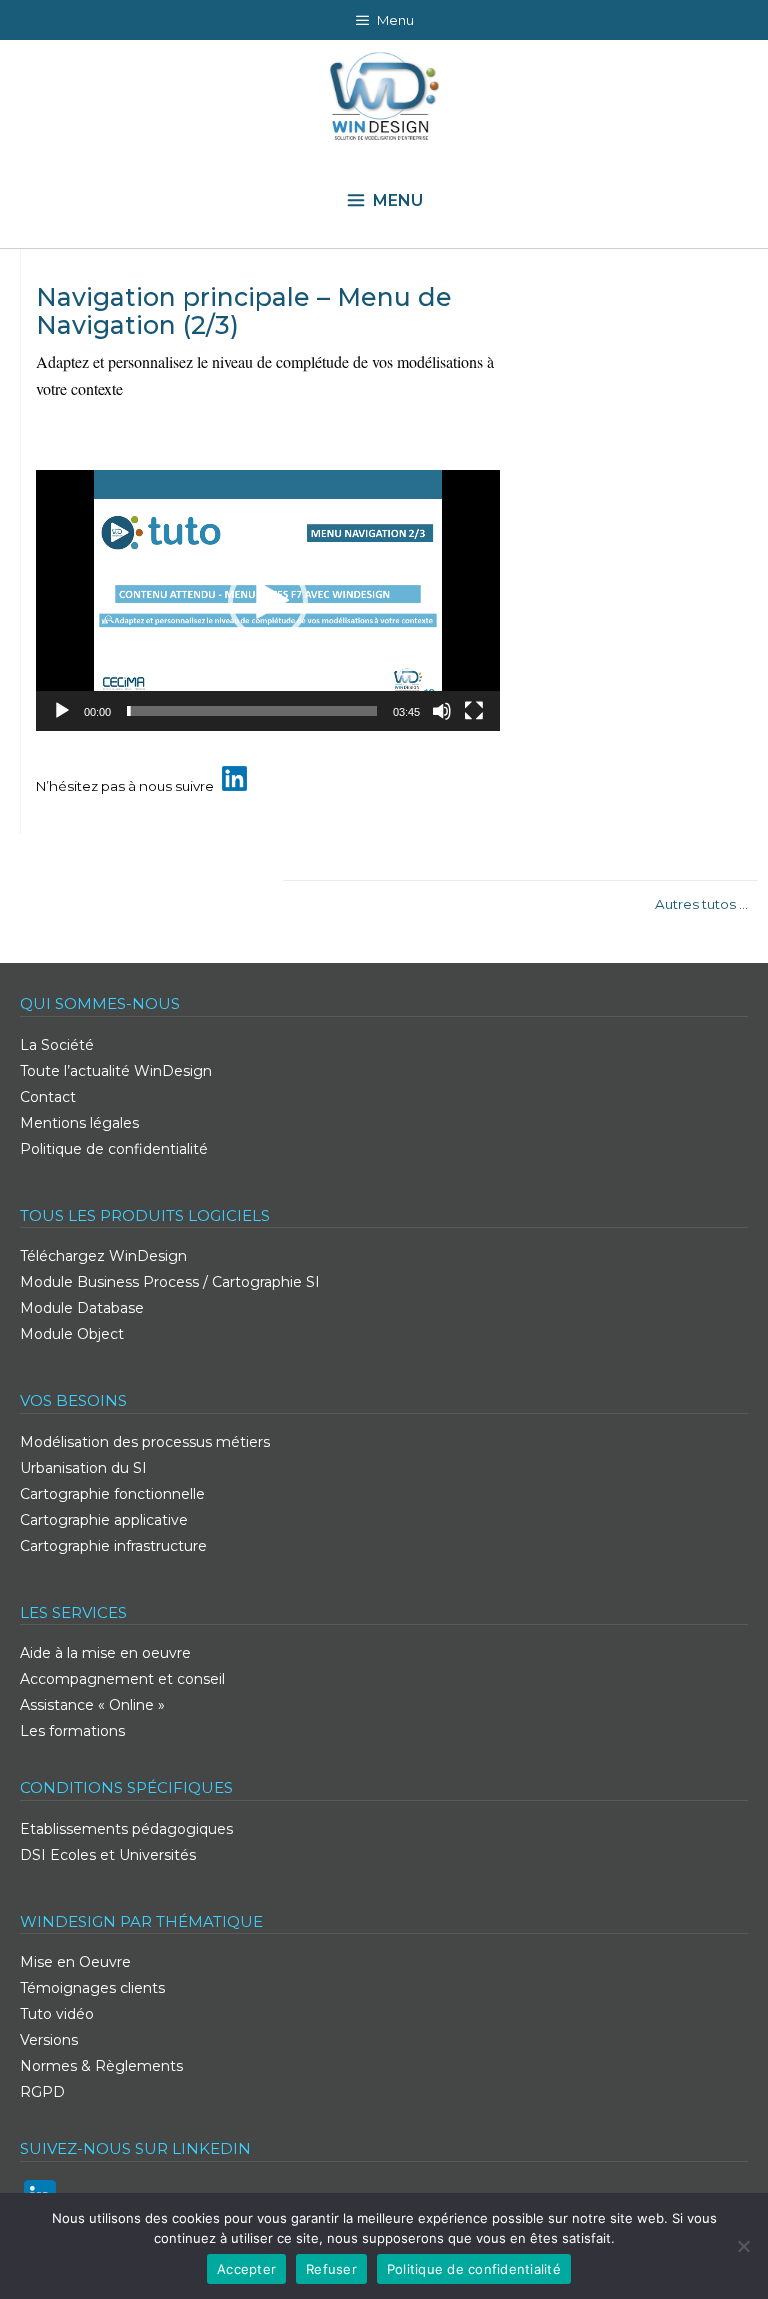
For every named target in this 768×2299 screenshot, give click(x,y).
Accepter (246, 2269)
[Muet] (442, 711)
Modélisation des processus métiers (145, 1442)
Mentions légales (79, 1123)
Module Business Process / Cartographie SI (170, 1282)
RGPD (42, 2092)
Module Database (82, 1308)
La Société (57, 1045)
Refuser (331, 2269)
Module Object (72, 1334)
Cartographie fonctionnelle (112, 1494)
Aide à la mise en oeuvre (105, 1653)
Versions (49, 2040)
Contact (48, 1097)
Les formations (72, 1731)
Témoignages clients (92, 1988)
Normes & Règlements (101, 2066)
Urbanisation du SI (83, 1468)
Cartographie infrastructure (113, 1546)
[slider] (252, 711)
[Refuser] (743, 2246)
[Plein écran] (474, 711)
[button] (268, 601)
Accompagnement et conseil (122, 1679)
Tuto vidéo (57, 2014)
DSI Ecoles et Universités (108, 1855)
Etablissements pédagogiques (126, 1829)
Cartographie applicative (104, 1520)
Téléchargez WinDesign (103, 1256)
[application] (268, 600)
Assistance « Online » (92, 1705)
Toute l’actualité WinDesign (116, 1071)
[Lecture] (62, 711)
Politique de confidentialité (114, 1149)
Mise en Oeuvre (75, 1962)
